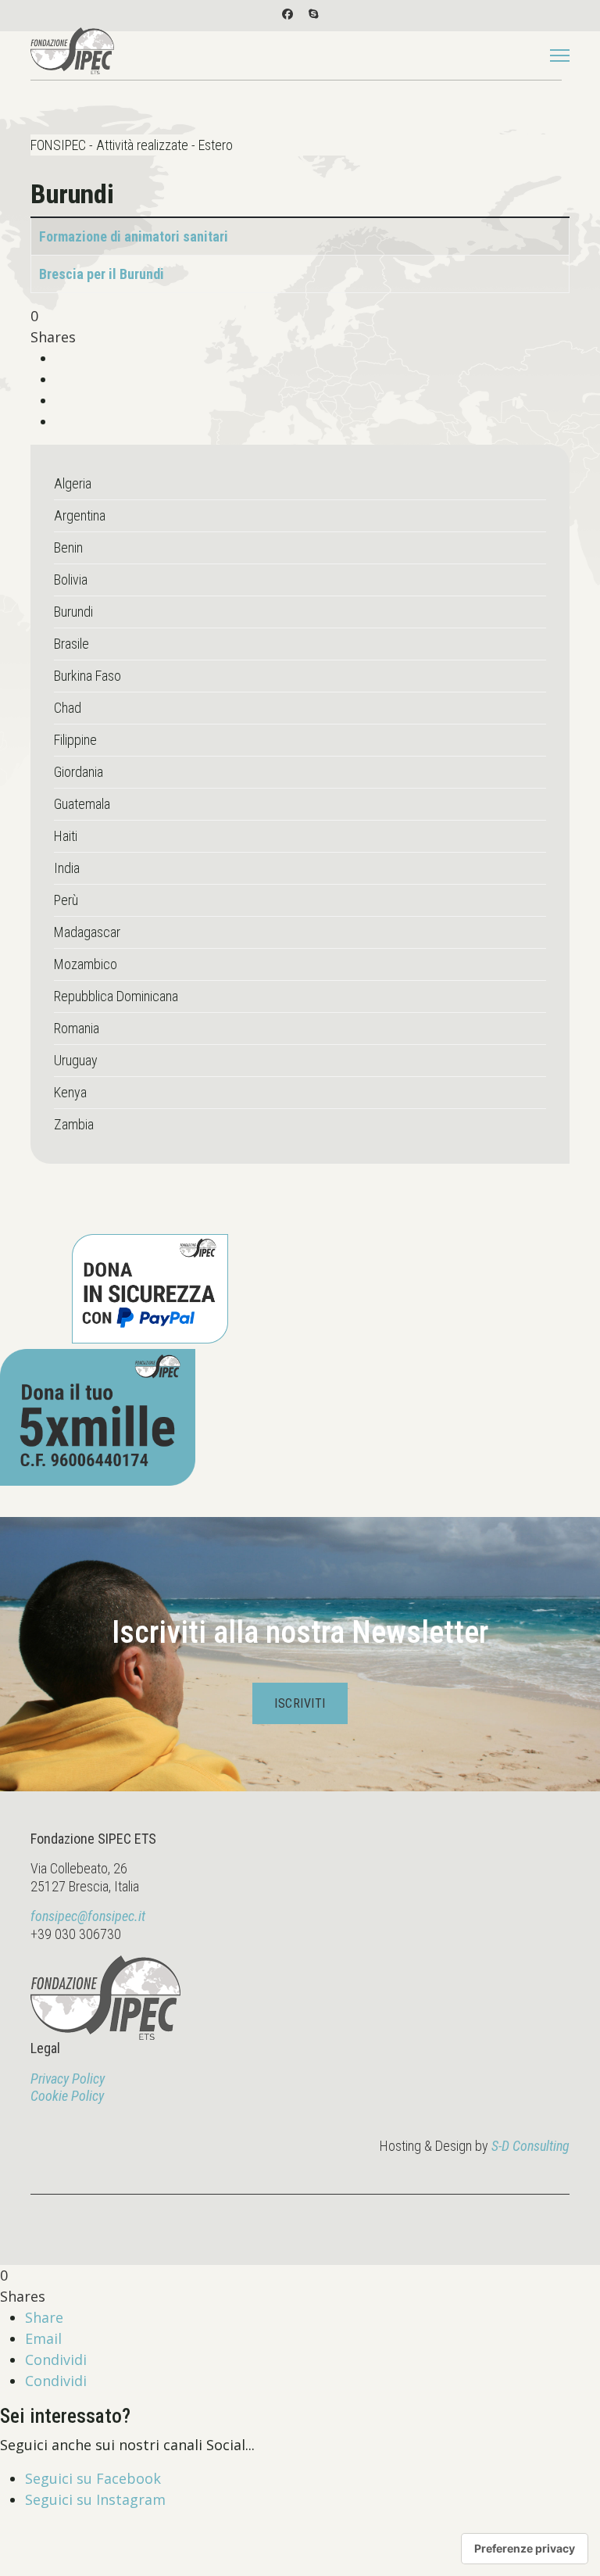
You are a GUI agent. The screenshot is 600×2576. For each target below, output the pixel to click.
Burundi (73, 612)
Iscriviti (300, 1703)
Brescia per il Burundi (102, 274)
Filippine (75, 740)
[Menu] (560, 55)
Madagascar (87, 932)
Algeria (73, 483)
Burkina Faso (87, 676)
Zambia (74, 1124)
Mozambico (86, 964)
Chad (68, 708)
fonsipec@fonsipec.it (88, 1916)
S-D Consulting (530, 2146)
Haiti (66, 836)
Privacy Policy (68, 2079)
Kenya (70, 1092)
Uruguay (76, 1060)
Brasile (71, 644)
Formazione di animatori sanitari (134, 236)
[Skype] (313, 14)
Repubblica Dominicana (116, 996)
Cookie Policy (67, 2096)
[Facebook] (287, 14)
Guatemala (82, 804)
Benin (68, 547)
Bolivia (71, 580)
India (67, 868)
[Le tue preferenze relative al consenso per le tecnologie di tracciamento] (525, 2549)
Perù (66, 900)
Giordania (79, 772)
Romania (77, 1028)
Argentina (80, 515)
